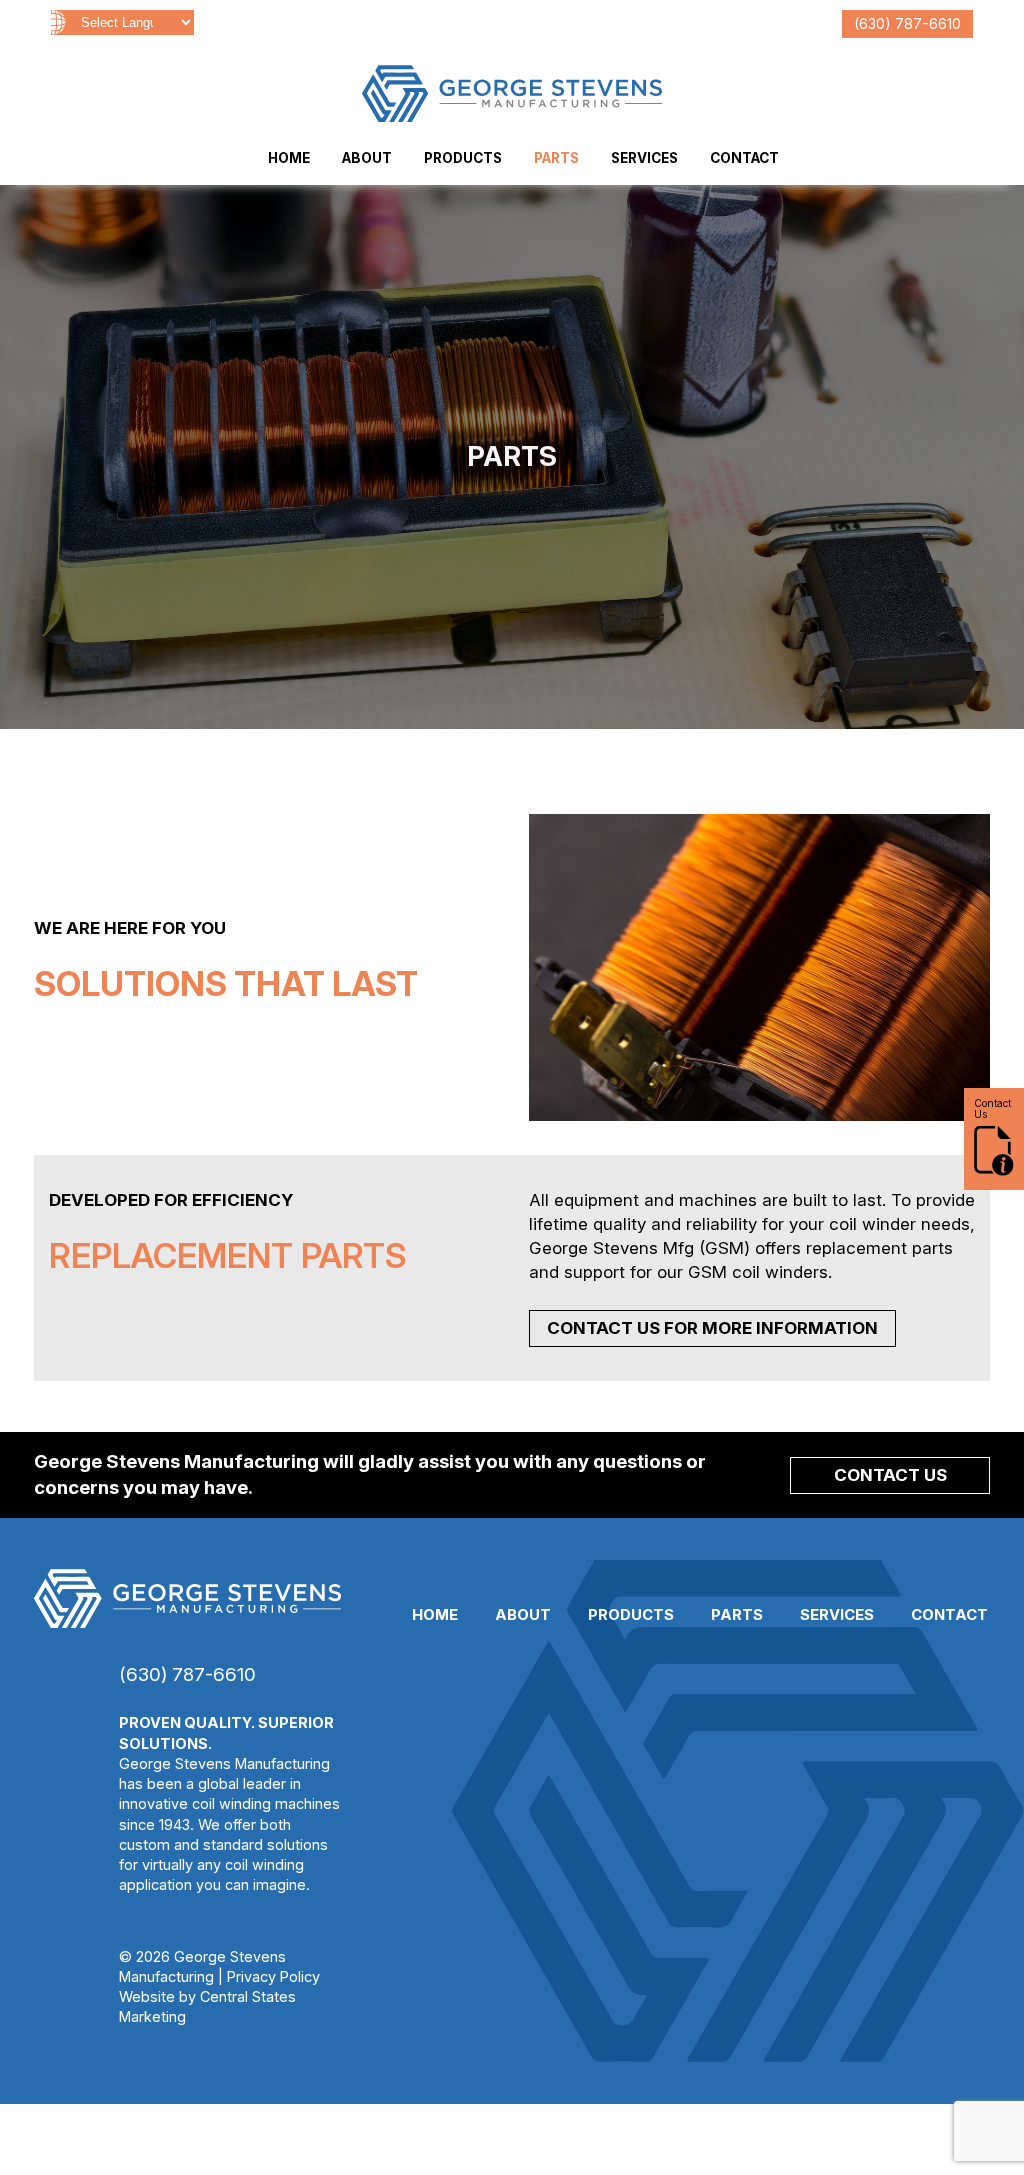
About (367, 158)
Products (463, 158)
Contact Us (890, 1475)
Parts (556, 158)
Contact (744, 158)
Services (644, 158)
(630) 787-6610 (907, 23)
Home (289, 158)
